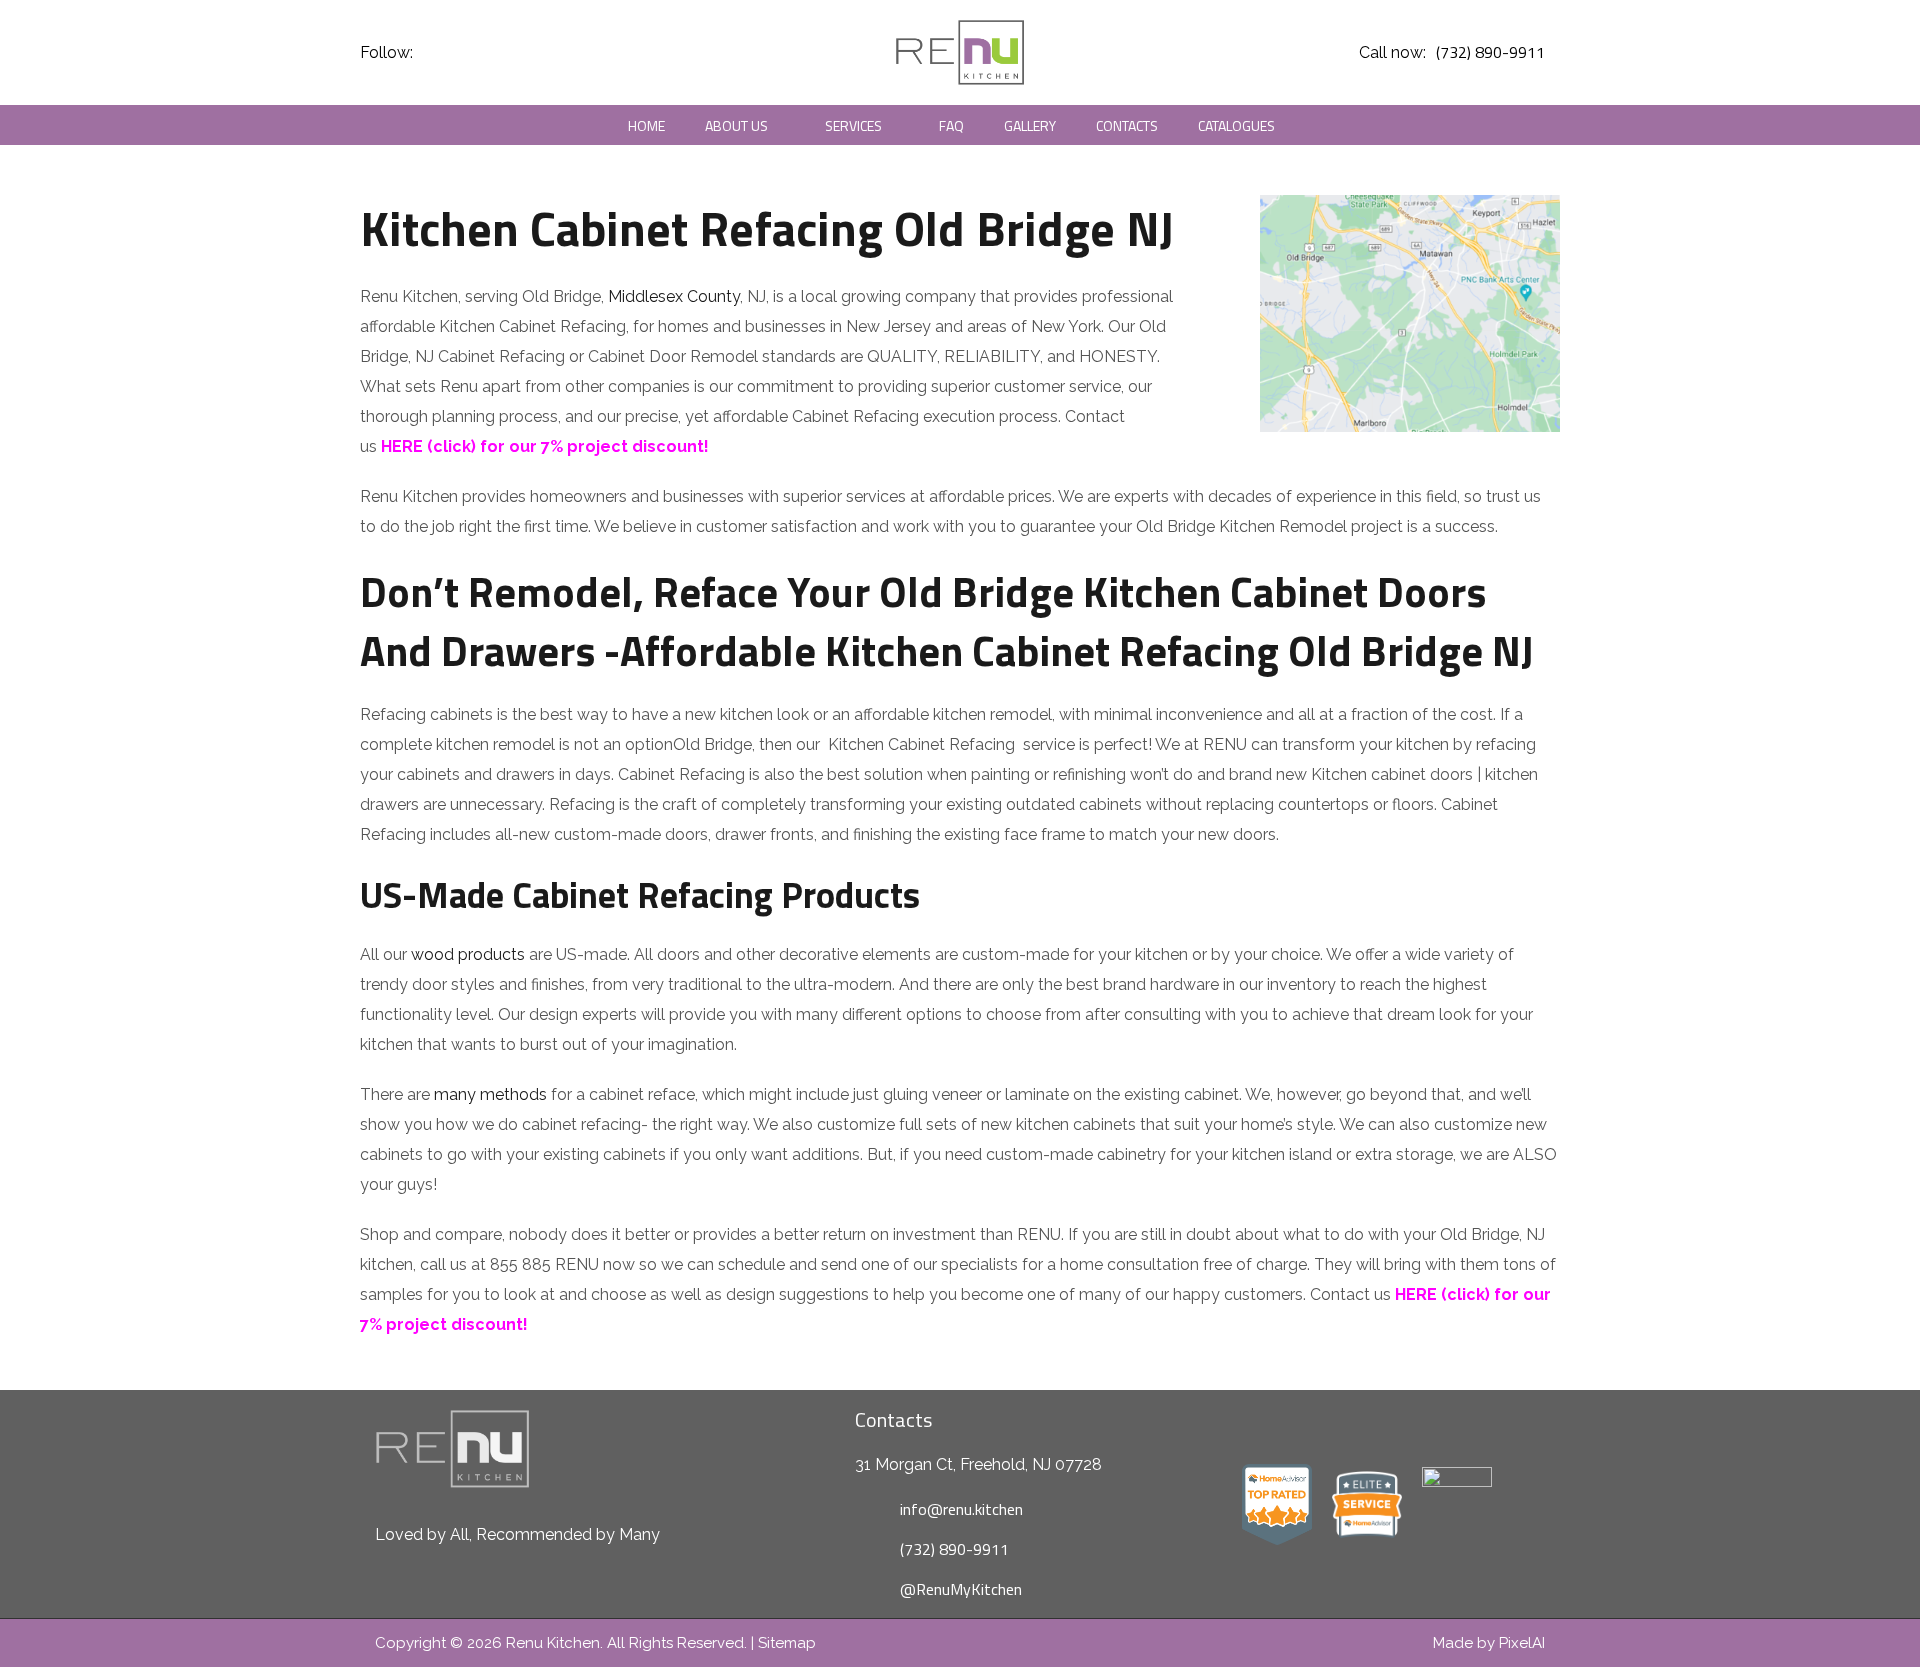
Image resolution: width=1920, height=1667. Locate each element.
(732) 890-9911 (1490, 52)
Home (646, 125)
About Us (736, 125)
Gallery (1030, 125)
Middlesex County (674, 296)
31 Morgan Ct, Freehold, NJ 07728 (978, 1464)
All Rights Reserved (675, 1643)
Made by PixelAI (1489, 1643)
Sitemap (787, 1643)
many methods (490, 1094)
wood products (468, 954)
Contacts (1127, 125)
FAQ (951, 125)
